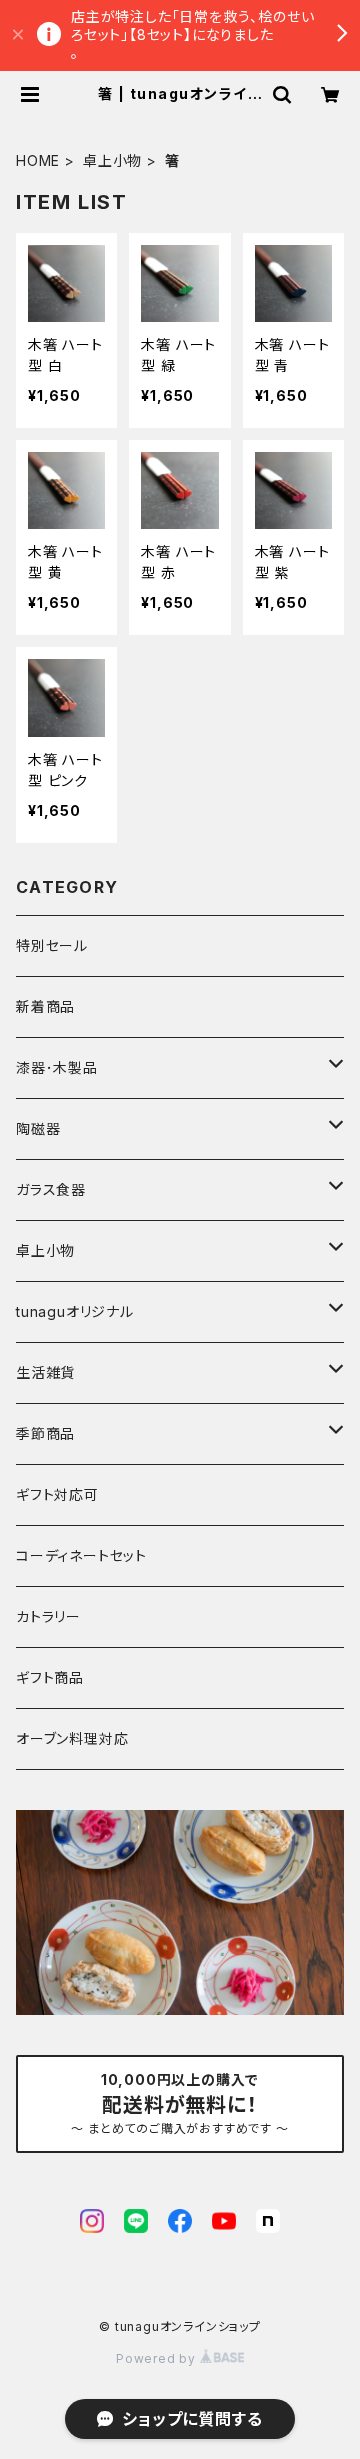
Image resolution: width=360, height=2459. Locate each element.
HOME (38, 160)
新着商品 (45, 1006)
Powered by (158, 2358)
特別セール (52, 945)
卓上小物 (112, 160)
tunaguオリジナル (75, 1311)
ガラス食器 (51, 1189)
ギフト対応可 (57, 1494)
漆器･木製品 (57, 1067)
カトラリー (48, 1616)
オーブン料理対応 (72, 1738)
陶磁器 (38, 1128)
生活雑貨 (45, 1372)
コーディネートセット (81, 1555)
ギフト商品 (50, 1677)
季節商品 (45, 1433)
